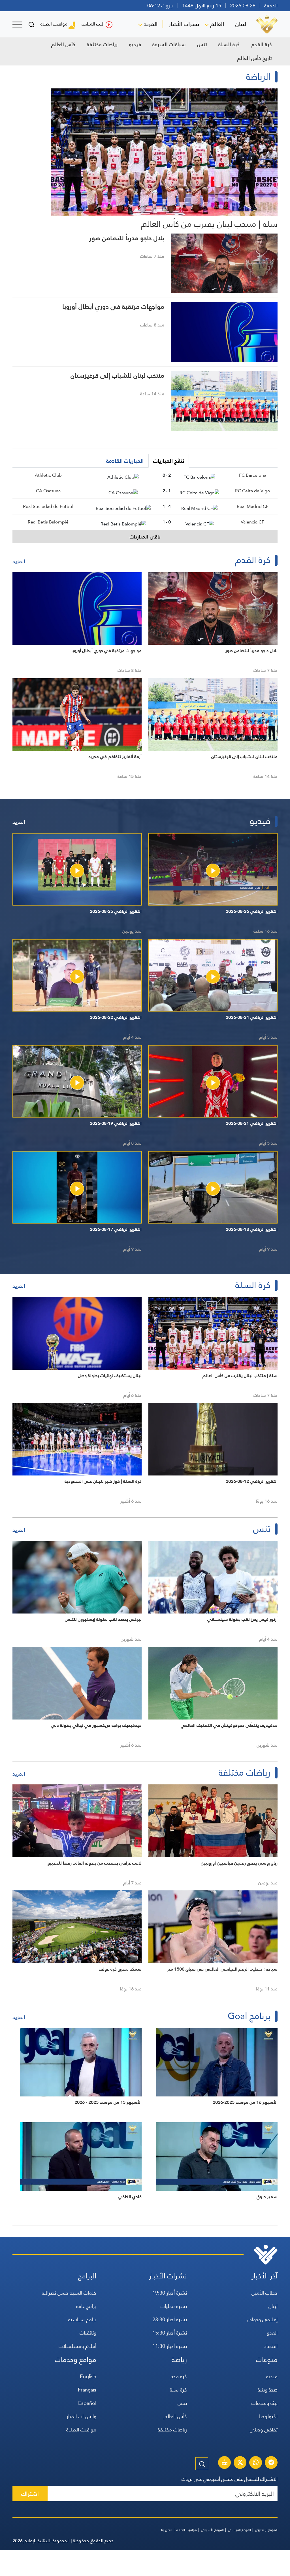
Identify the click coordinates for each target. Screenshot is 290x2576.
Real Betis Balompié (48, 522)
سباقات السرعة (169, 44)
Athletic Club (48, 475)
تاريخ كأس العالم (254, 58)
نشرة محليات (174, 2306)
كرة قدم (178, 2376)
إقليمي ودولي (262, 2319)
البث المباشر (93, 24)
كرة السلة (229, 44)
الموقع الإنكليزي (266, 2530)
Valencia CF (252, 522)
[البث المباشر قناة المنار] (225, 2463)
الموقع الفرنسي (239, 2530)
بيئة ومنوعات (265, 2403)
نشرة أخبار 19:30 (170, 2293)
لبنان (241, 24)
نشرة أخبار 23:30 (170, 2319)
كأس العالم (63, 44)
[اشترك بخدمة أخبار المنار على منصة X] (240, 2463)
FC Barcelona (253, 475)
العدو (272, 2333)
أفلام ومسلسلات (77, 2346)
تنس (202, 44)
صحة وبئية (268, 2390)
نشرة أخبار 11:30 (170, 2346)
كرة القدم (261, 44)
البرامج (87, 2276)
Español (87, 2403)
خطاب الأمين (265, 2293)
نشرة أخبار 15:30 (170, 2333)
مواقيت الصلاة (54, 24)
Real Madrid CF (253, 506)
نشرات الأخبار (184, 24)
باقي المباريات (145, 537)
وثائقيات (88, 2333)
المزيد (151, 24)
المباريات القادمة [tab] (125, 461)
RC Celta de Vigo (253, 491)
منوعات (267, 2360)
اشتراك (30, 2494)
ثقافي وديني (264, 2430)
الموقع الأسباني (212, 2530)
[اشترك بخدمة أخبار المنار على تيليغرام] (271, 2463)
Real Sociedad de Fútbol (48, 506)
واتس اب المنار (81, 2416)
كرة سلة (178, 2390)
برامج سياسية (82, 2319)
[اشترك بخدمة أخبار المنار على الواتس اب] (256, 2463)
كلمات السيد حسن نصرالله (69, 2293)
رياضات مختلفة (102, 44)
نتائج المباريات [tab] (169, 461)
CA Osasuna (48, 491)
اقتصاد (271, 2346)
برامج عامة (86, 2306)
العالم (217, 24)
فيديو (135, 44)
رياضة (179, 2360)
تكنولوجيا (268, 2416)
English (88, 2376)
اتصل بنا (167, 2530)
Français (87, 2390)
